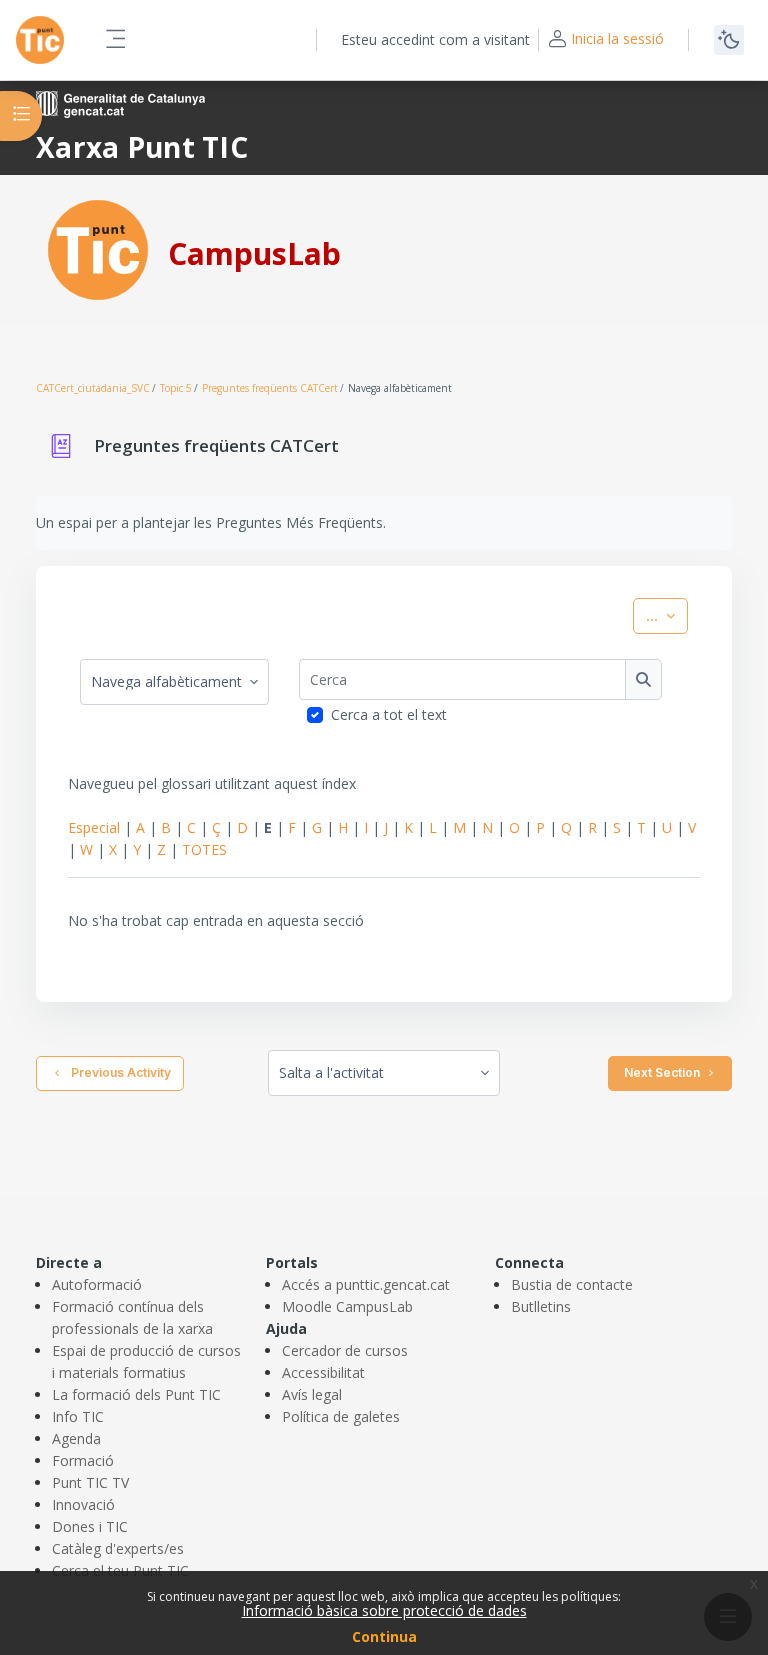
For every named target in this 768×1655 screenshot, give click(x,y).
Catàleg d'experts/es (118, 1548)
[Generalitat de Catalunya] (120, 102)
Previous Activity (118, 1072)
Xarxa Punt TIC (142, 147)
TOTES (204, 849)
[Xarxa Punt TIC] (98, 248)
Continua (384, 1636)
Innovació (83, 1504)
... (667, 615)
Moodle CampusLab (347, 1306)
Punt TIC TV (90, 1482)
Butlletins (541, 1306)
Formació (83, 1460)
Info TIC (78, 1416)
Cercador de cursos (345, 1350)
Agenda (76, 1438)
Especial (94, 827)
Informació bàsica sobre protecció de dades (384, 1610)
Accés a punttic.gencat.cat (366, 1284)
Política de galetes (341, 1416)
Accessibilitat (323, 1372)
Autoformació (97, 1284)
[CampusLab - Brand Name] (40, 40)
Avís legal (312, 1394)
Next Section (662, 1072)
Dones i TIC (90, 1526)
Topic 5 (176, 388)
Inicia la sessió (617, 38)
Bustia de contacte (572, 1284)
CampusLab (254, 253)
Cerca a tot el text (389, 714)
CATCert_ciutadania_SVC (93, 388)
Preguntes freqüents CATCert (270, 388)
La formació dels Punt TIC (136, 1394)
